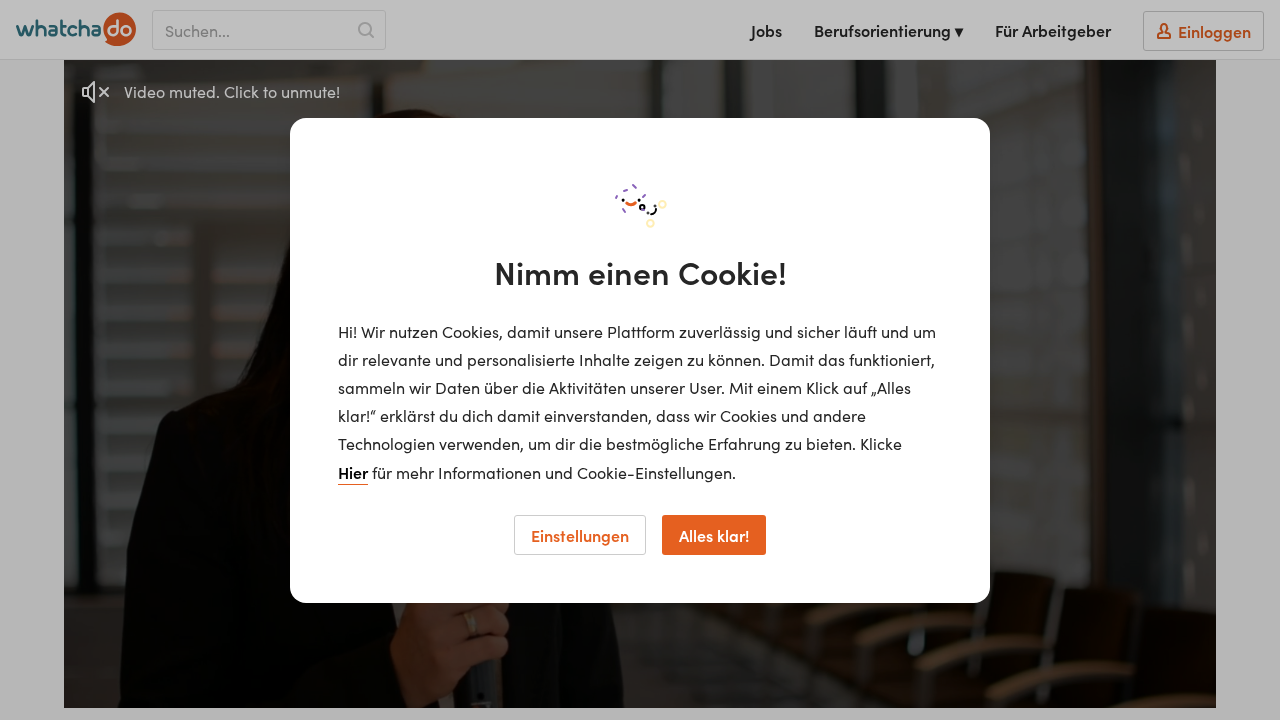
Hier (353, 472)
